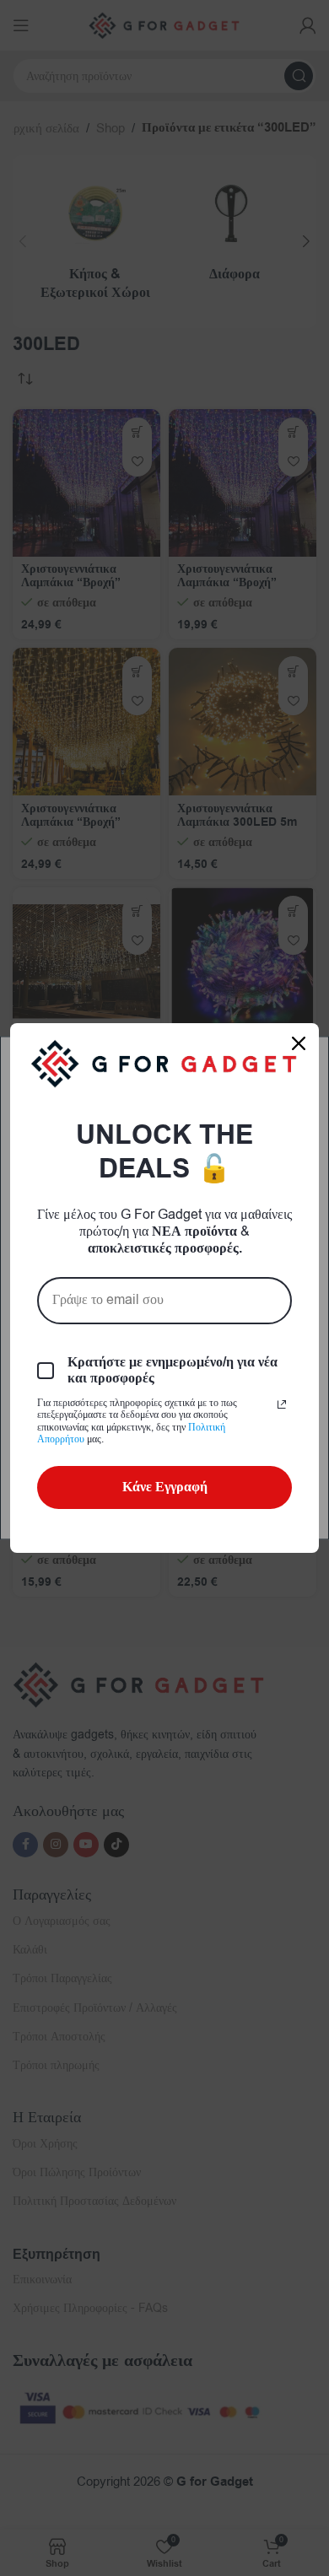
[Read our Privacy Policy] (282, 1404)
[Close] (299, 1043)
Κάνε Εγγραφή (165, 1487)
